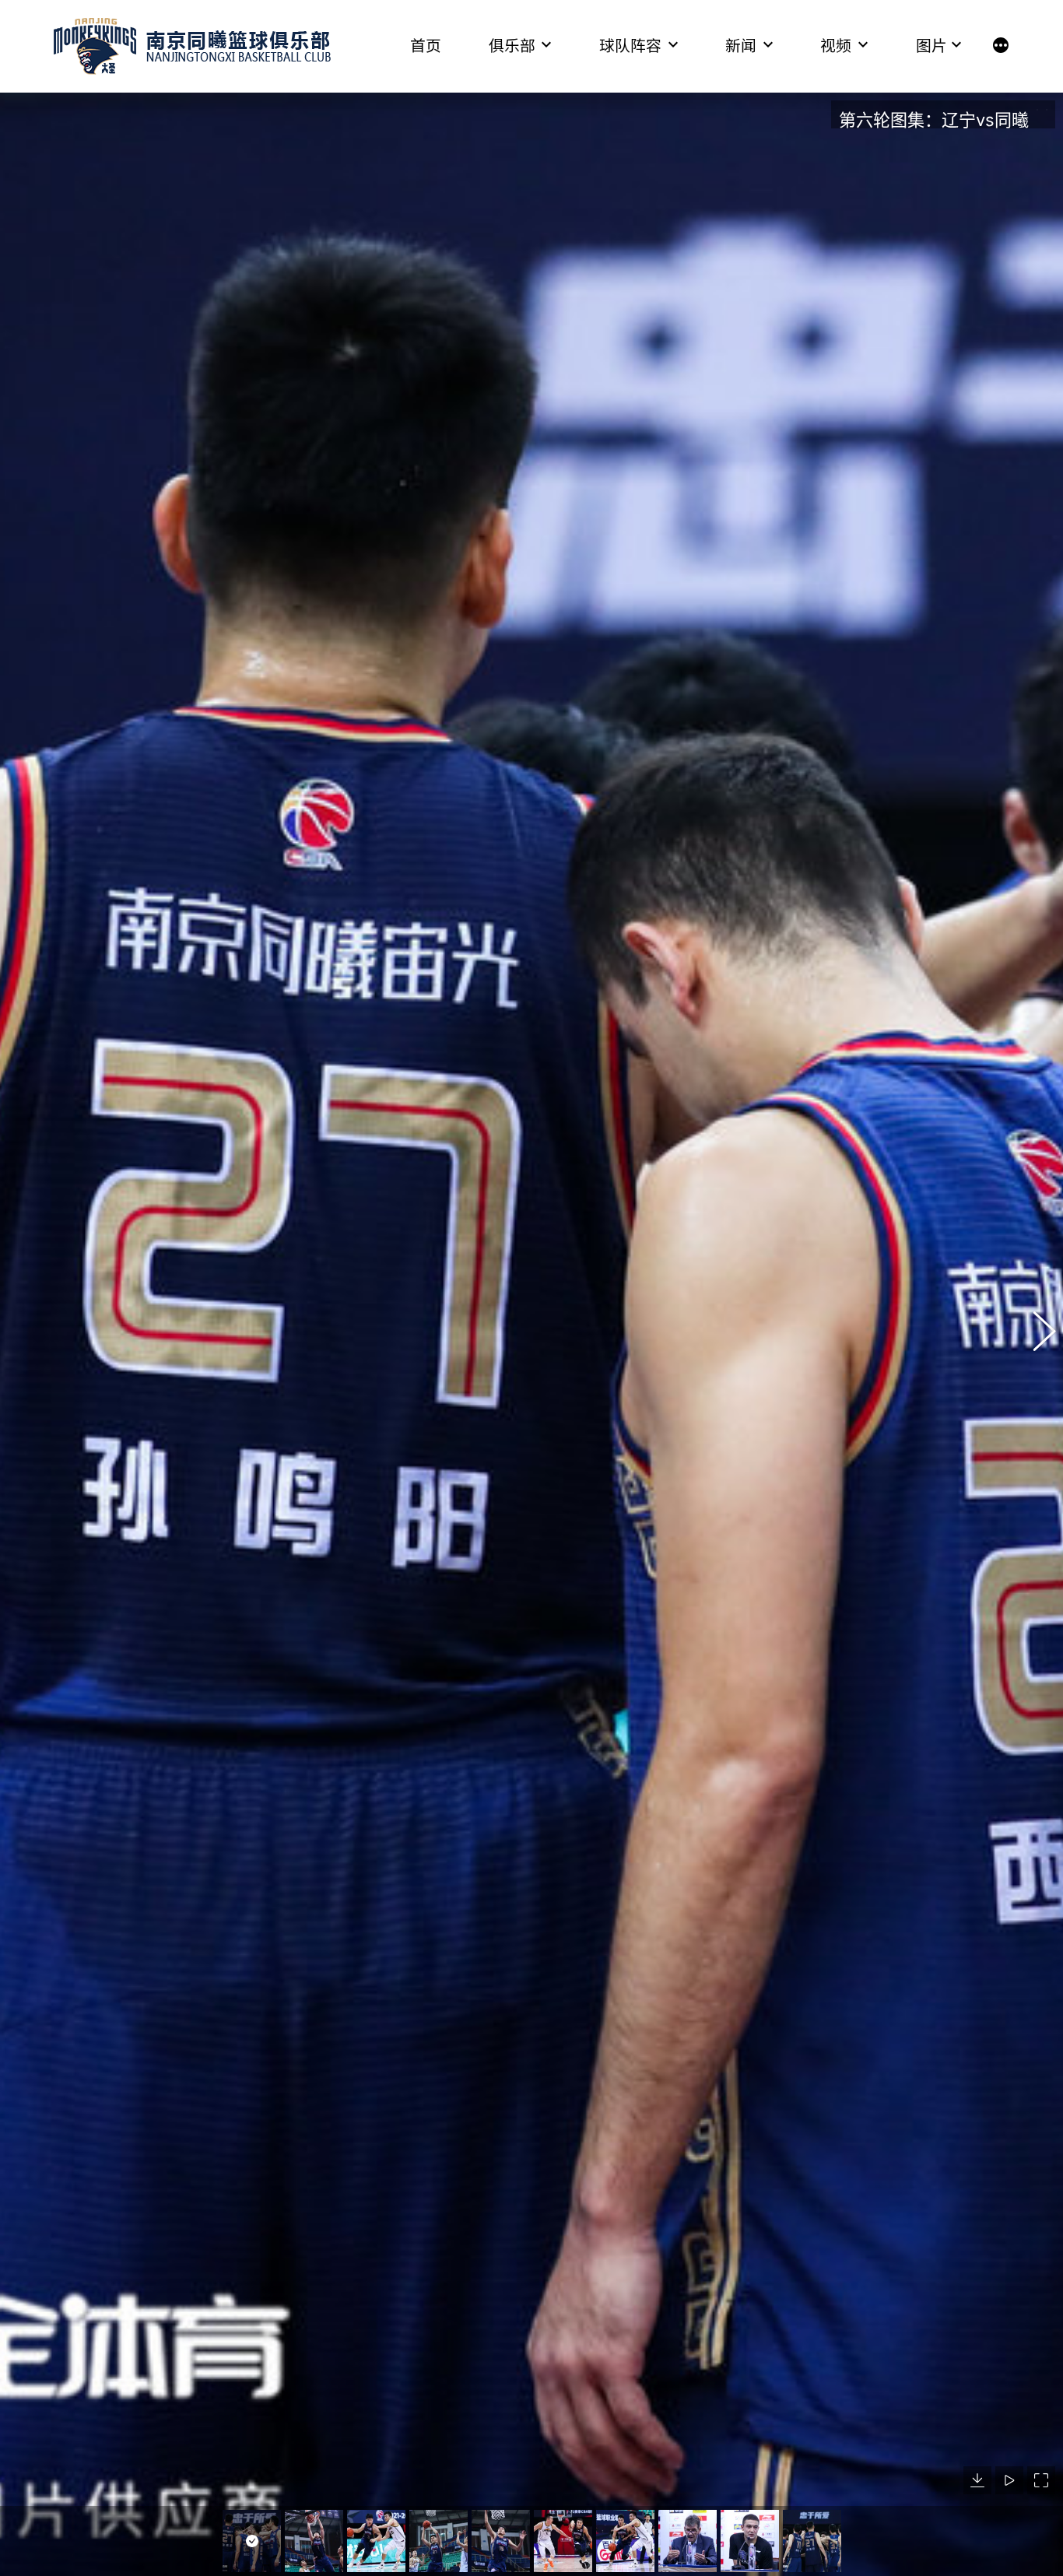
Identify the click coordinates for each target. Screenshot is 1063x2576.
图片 (931, 46)
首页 (426, 46)
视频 (836, 46)
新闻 (741, 46)
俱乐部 (512, 46)
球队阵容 (630, 46)
